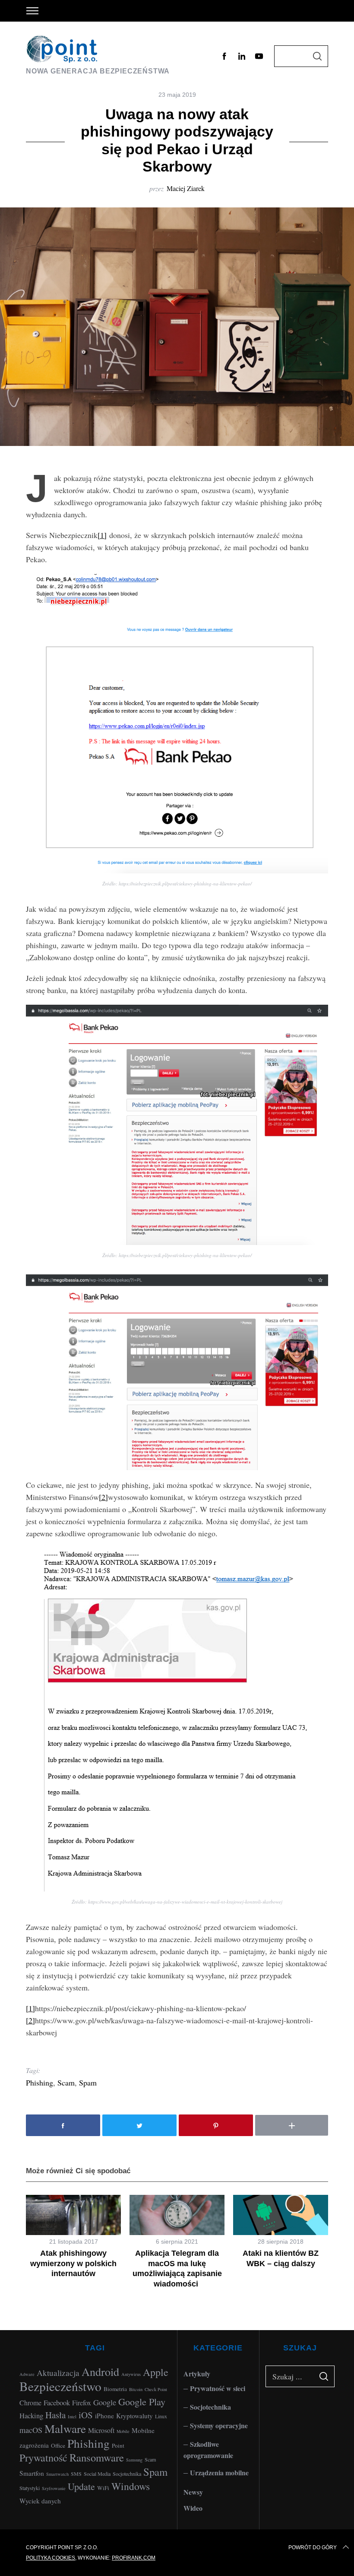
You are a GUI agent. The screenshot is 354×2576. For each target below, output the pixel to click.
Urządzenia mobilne (219, 2473)
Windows (131, 2486)
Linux (161, 2416)
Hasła (55, 2415)
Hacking (31, 2415)
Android (100, 2371)
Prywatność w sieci (218, 2388)
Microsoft (101, 2430)
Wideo (193, 2508)
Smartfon (32, 2473)
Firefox (82, 2402)
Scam (66, 2082)
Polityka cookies (51, 2558)
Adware (27, 2374)
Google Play (142, 2401)
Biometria (115, 2389)
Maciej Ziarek (186, 188)
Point (118, 2445)
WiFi (103, 2488)
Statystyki (30, 2488)
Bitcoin (136, 2389)
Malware (65, 2428)
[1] (102, 535)
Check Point (156, 2389)
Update (81, 2486)
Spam (88, 2082)
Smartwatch (57, 2474)
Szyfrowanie (54, 2488)
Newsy (193, 2492)
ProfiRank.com (134, 2558)
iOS (86, 2415)
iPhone (104, 2416)
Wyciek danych (40, 2501)
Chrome (30, 2402)
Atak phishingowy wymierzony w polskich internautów (73, 2263)
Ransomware (97, 2457)
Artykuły (197, 2374)
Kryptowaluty (134, 2416)
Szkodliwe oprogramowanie (208, 2450)
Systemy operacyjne (219, 2425)
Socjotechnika (127, 2474)
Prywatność (43, 2458)
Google (105, 2402)
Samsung (134, 2460)
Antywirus (131, 2374)
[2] (103, 1497)
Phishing (40, 2082)
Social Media (97, 2474)
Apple (156, 2372)
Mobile (123, 2431)
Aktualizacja (58, 2373)
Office (58, 2445)
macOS (31, 2430)
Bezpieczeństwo (60, 2386)
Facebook (57, 2402)
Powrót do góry (313, 2547)
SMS (76, 2474)
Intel (72, 2417)
